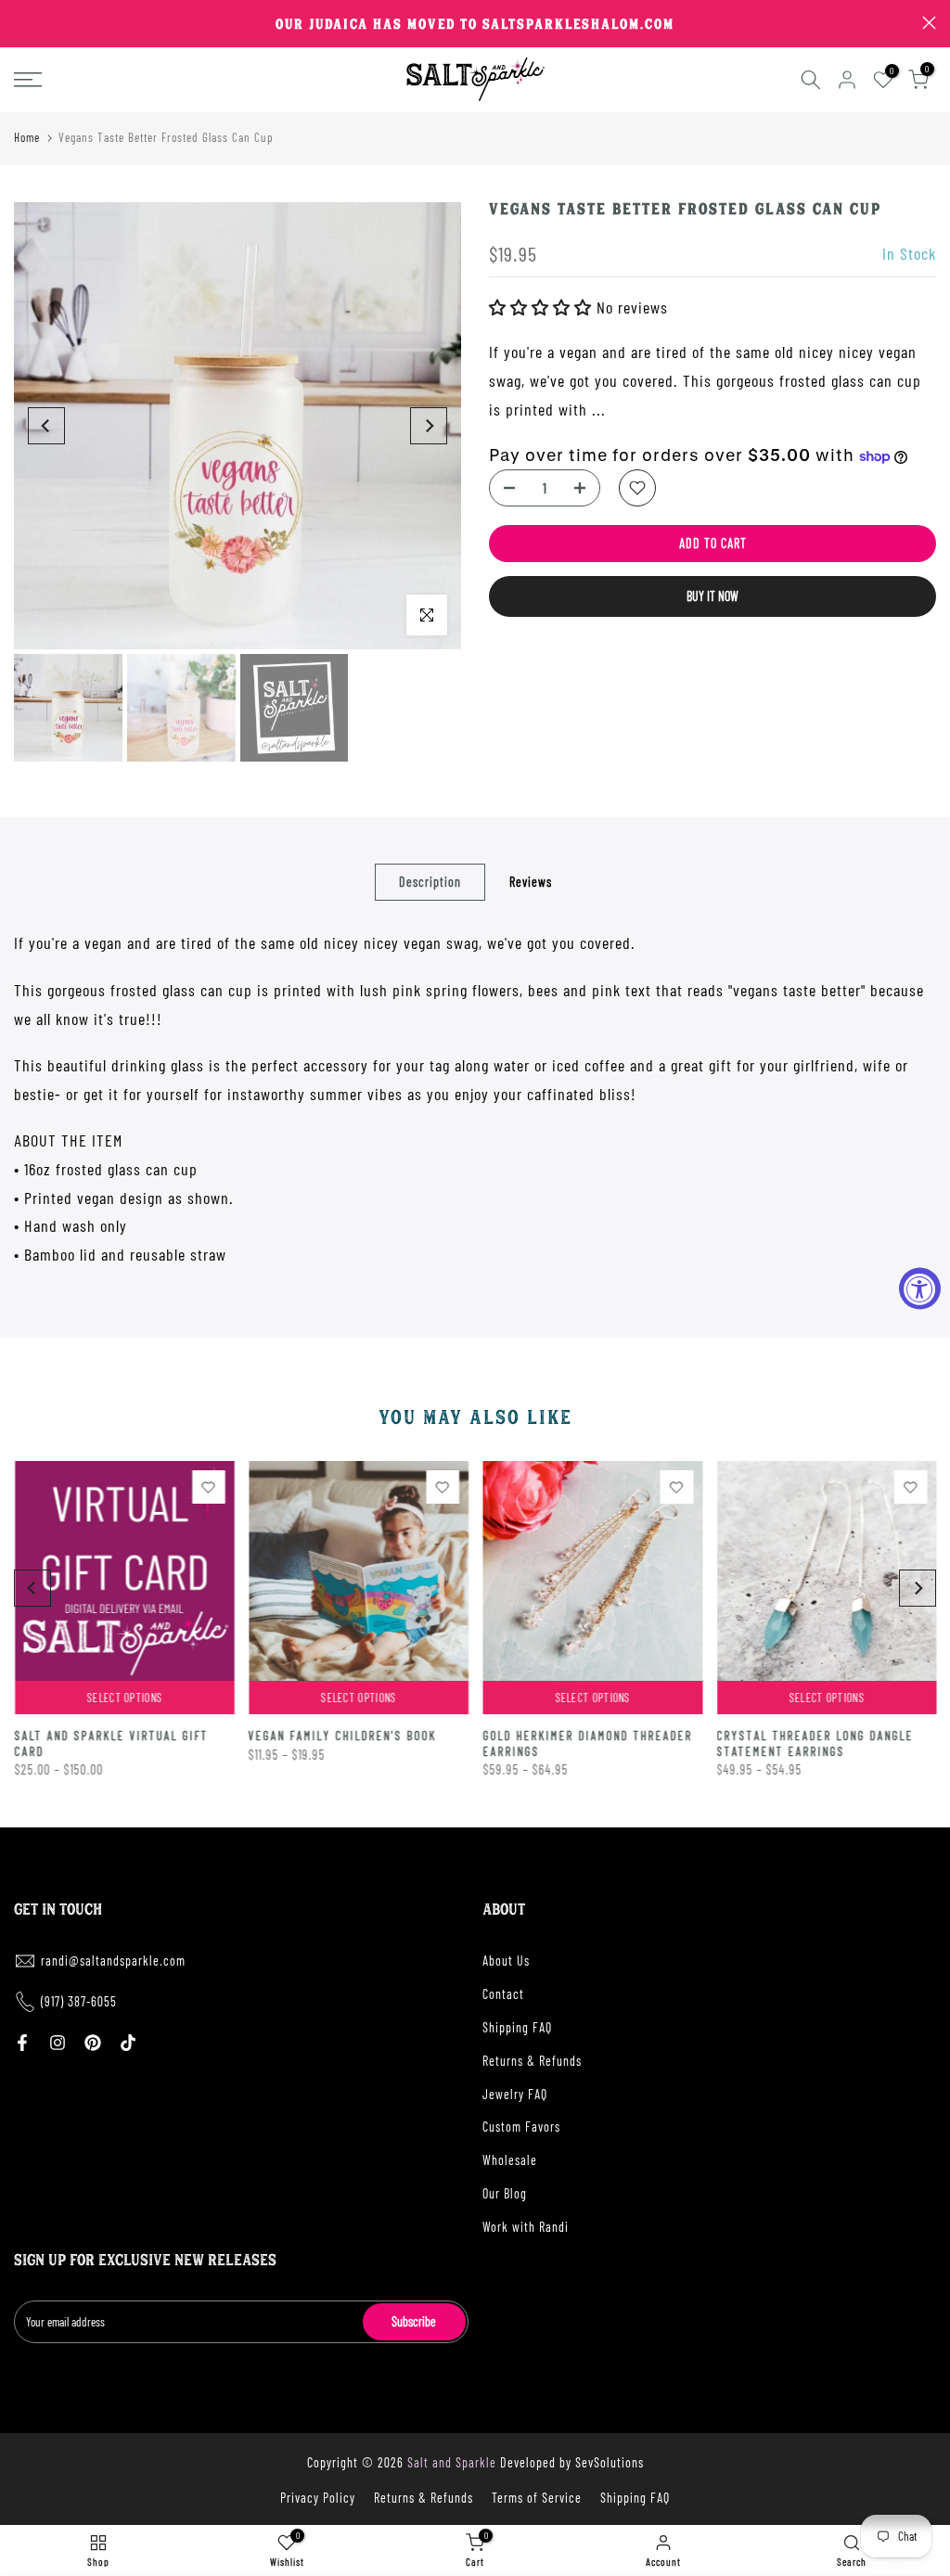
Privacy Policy (318, 2498)
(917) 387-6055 (79, 2001)
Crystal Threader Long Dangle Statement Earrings (815, 1744)
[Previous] (46, 426)
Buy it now (712, 596)
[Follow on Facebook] (22, 2043)
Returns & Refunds (532, 2061)
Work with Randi (526, 2227)
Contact (503, 1994)
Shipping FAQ (517, 2027)
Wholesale (510, 2160)
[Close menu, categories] (290, 23)
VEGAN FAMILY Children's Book (342, 1737)
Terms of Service (537, 2498)
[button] (543, 307)
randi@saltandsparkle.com (113, 1961)
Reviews (531, 882)
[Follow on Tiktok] (128, 2043)
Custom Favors (521, 2127)
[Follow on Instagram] (58, 2043)
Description (430, 882)
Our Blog (505, 2193)
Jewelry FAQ (515, 2094)
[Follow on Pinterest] (93, 2043)
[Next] (429, 426)
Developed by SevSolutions (572, 2462)
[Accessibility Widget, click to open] (920, 1288)
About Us (506, 1961)
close (21, 23)
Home (27, 137)
